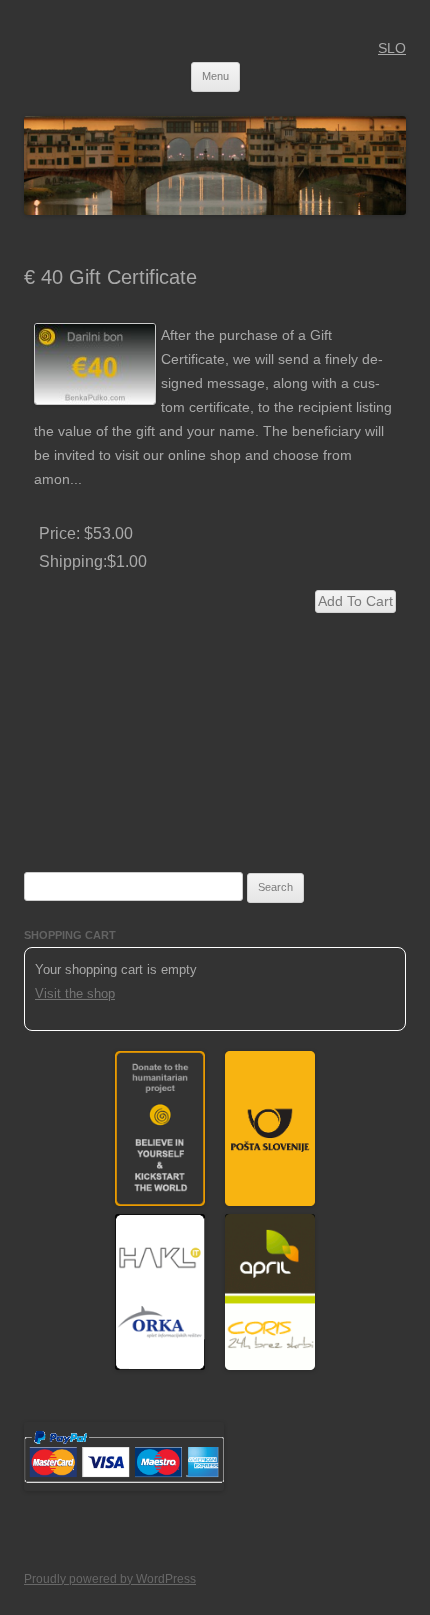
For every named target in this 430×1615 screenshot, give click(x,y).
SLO (392, 48)
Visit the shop (75, 993)
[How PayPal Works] (124, 1486)
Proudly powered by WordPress (110, 1579)
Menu (215, 76)
